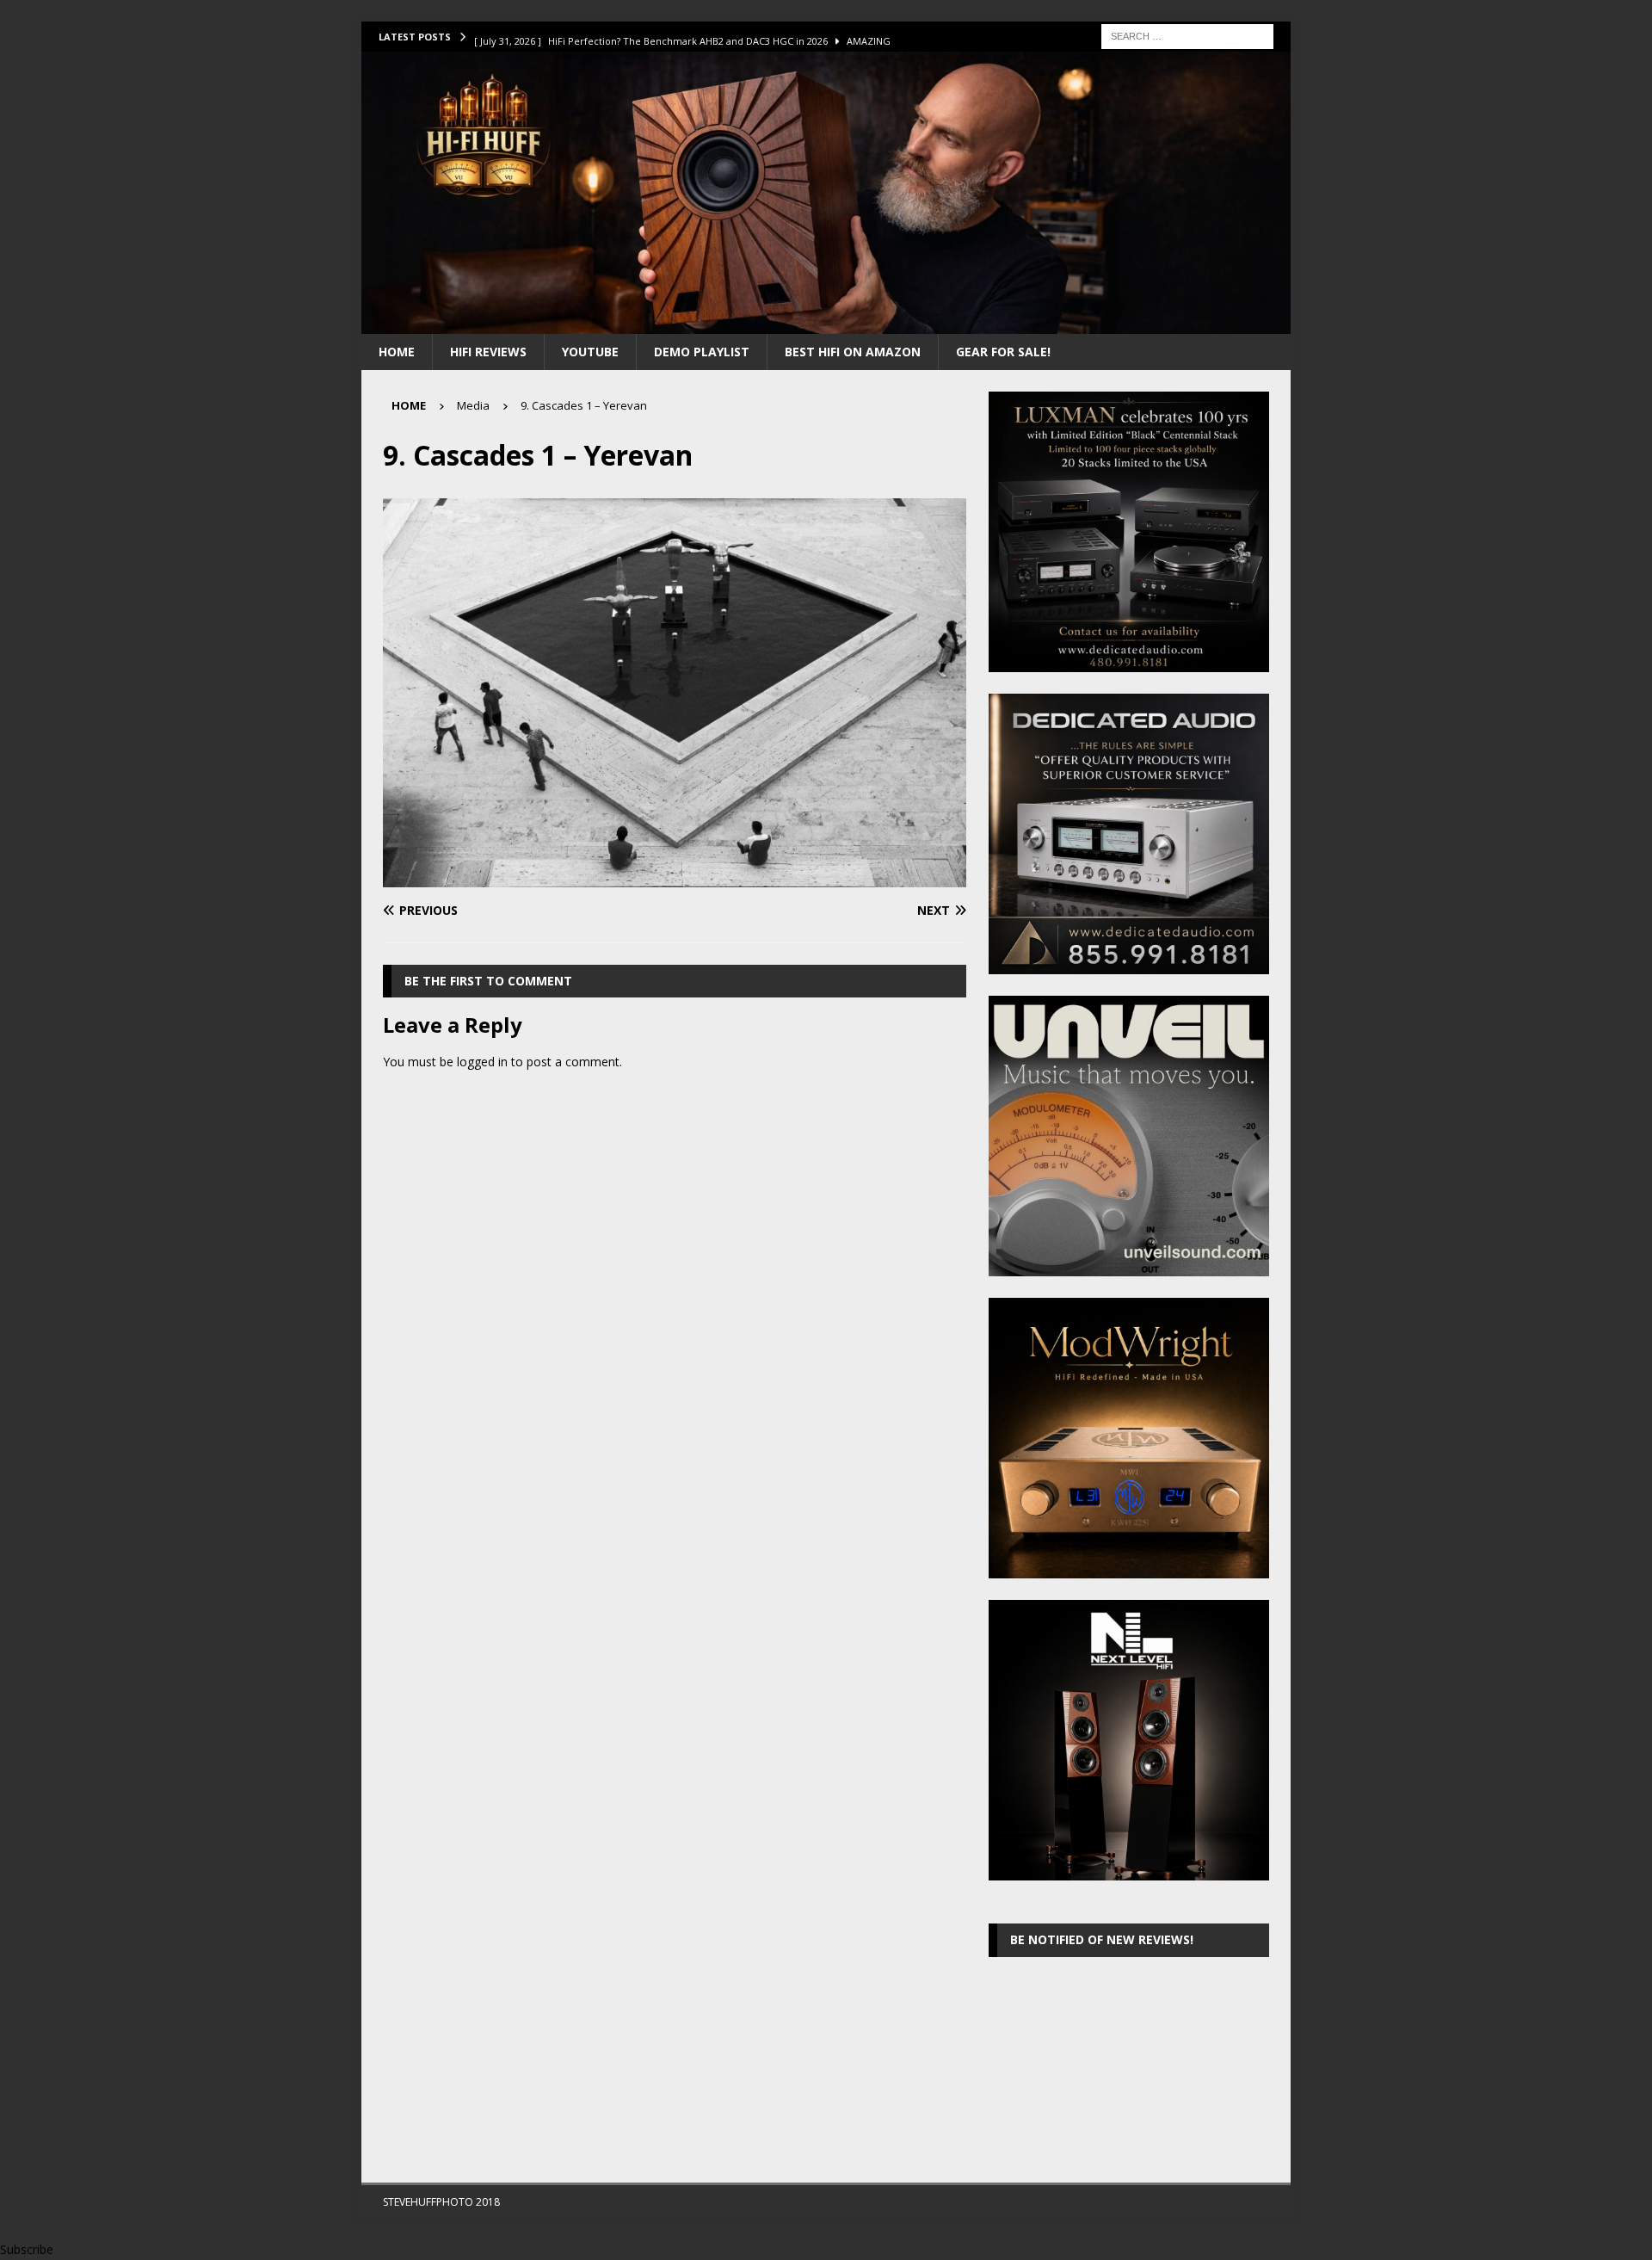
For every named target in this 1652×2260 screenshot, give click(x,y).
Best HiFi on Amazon (853, 352)
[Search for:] (1187, 35)
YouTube (590, 352)
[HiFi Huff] (826, 323)
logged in (482, 1062)
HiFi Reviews (488, 352)
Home (397, 352)
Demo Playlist (702, 352)
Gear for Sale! (1003, 352)
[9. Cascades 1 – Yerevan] (675, 877)
